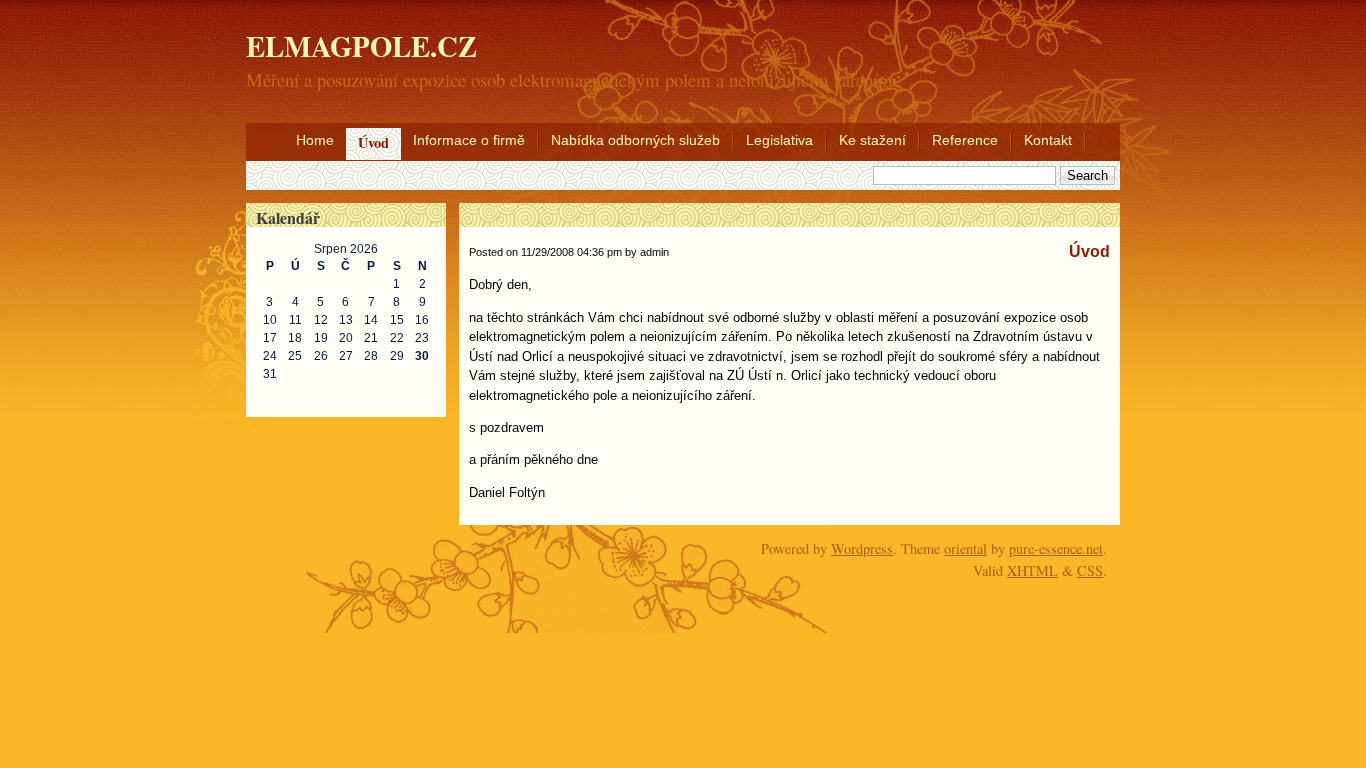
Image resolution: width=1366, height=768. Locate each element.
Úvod (373, 142)
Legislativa (779, 140)
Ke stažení (872, 140)
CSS (1090, 570)
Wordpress (862, 548)
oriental (965, 548)
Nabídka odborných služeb (635, 140)
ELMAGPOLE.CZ (361, 46)
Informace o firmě (469, 140)
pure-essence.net (1056, 548)
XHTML (1032, 570)
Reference (965, 140)
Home (315, 140)
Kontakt (1048, 140)
